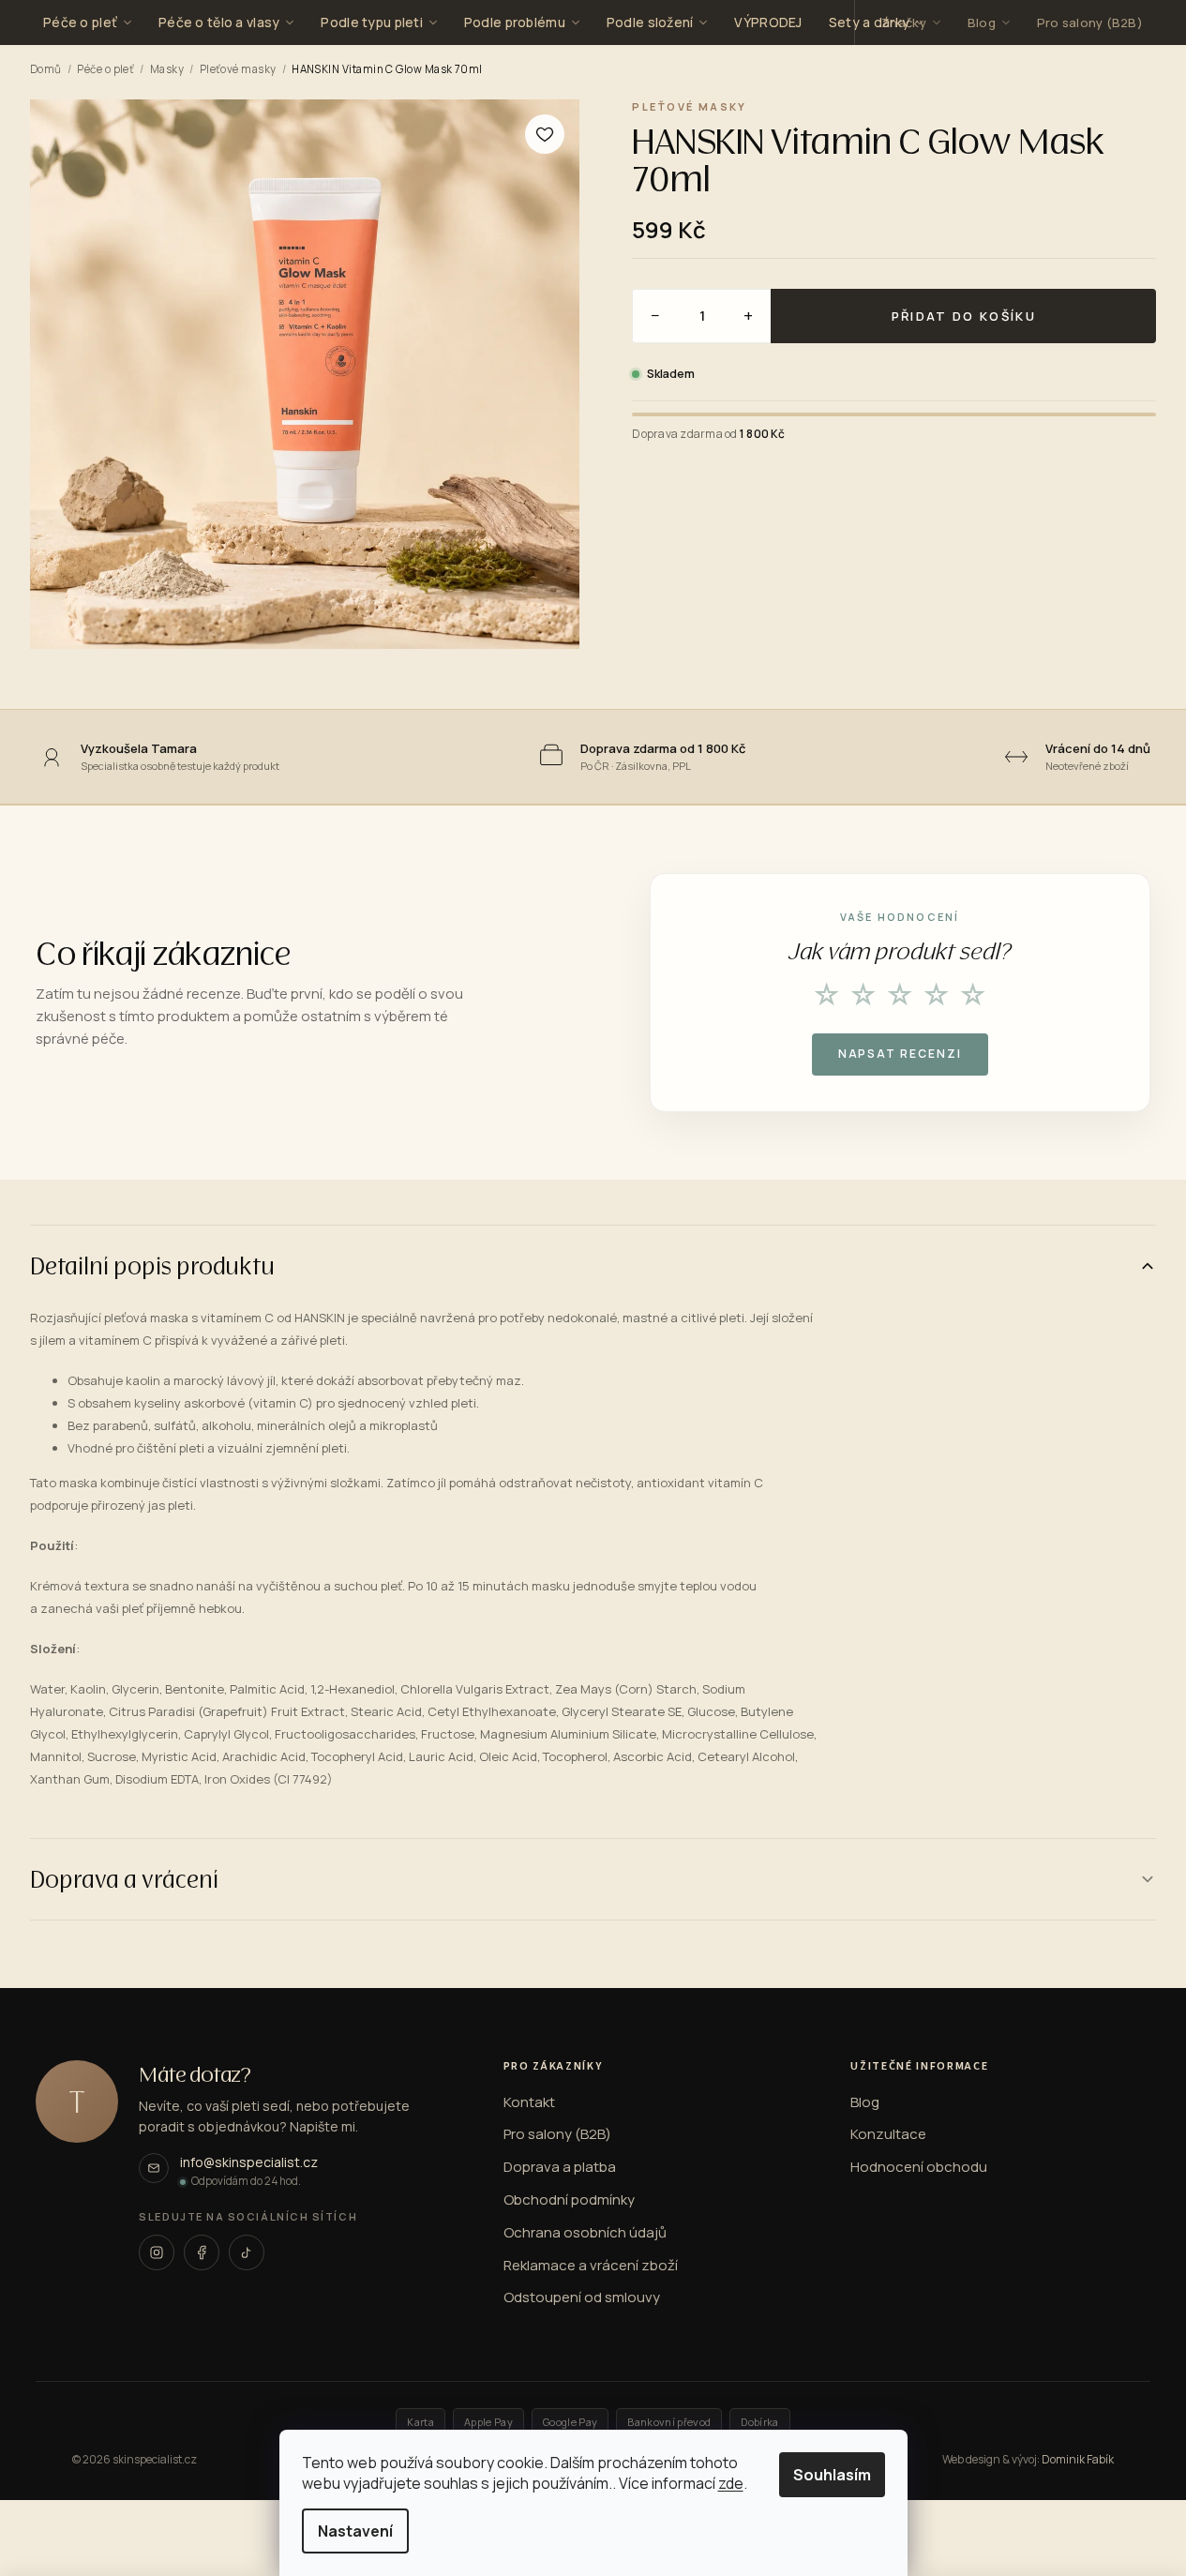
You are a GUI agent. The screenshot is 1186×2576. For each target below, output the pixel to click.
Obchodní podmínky (569, 2200)
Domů (46, 69)
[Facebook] (202, 2252)
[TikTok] (247, 2252)
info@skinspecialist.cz (249, 2162)
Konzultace (888, 2134)
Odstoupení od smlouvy (582, 2297)
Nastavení (355, 2531)
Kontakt (529, 2102)
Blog (982, 23)
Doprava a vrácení (124, 1879)
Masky (167, 69)
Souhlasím (832, 2475)
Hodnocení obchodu (919, 2167)
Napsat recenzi (900, 1054)
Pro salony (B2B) (1090, 23)
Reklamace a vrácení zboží (591, 2266)
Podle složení (650, 22)
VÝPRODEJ (768, 22)
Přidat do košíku (964, 316)
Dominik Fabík (1078, 2460)
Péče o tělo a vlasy (219, 22)
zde (731, 2483)
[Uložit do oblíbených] (545, 134)
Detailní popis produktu (152, 1265)
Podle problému (515, 22)
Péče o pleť (80, 22)
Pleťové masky (238, 69)
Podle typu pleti (371, 22)
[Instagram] (157, 2252)
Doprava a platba (560, 2167)
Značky (904, 23)
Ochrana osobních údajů (585, 2233)
